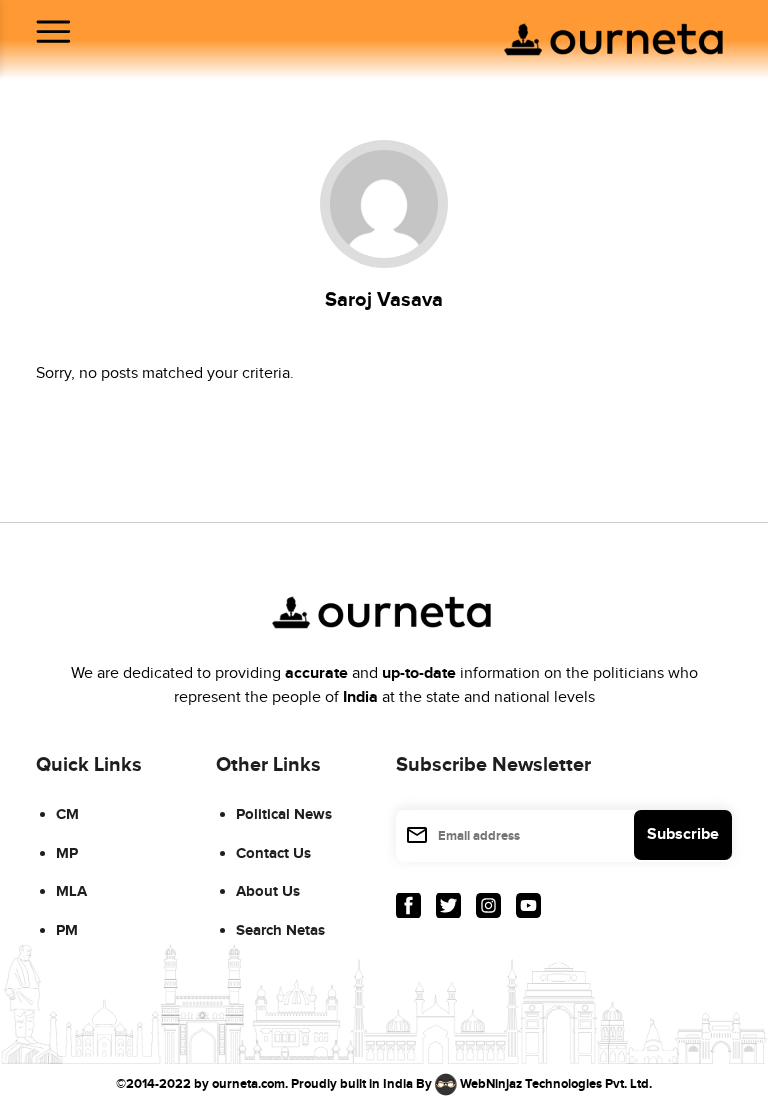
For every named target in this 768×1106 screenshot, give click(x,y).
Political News (284, 814)
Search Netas (280, 930)
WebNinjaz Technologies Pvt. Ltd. (556, 1084)
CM (67, 814)
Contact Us (273, 853)
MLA (71, 891)
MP (67, 853)
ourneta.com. (250, 1084)
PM (67, 930)
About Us (268, 891)
